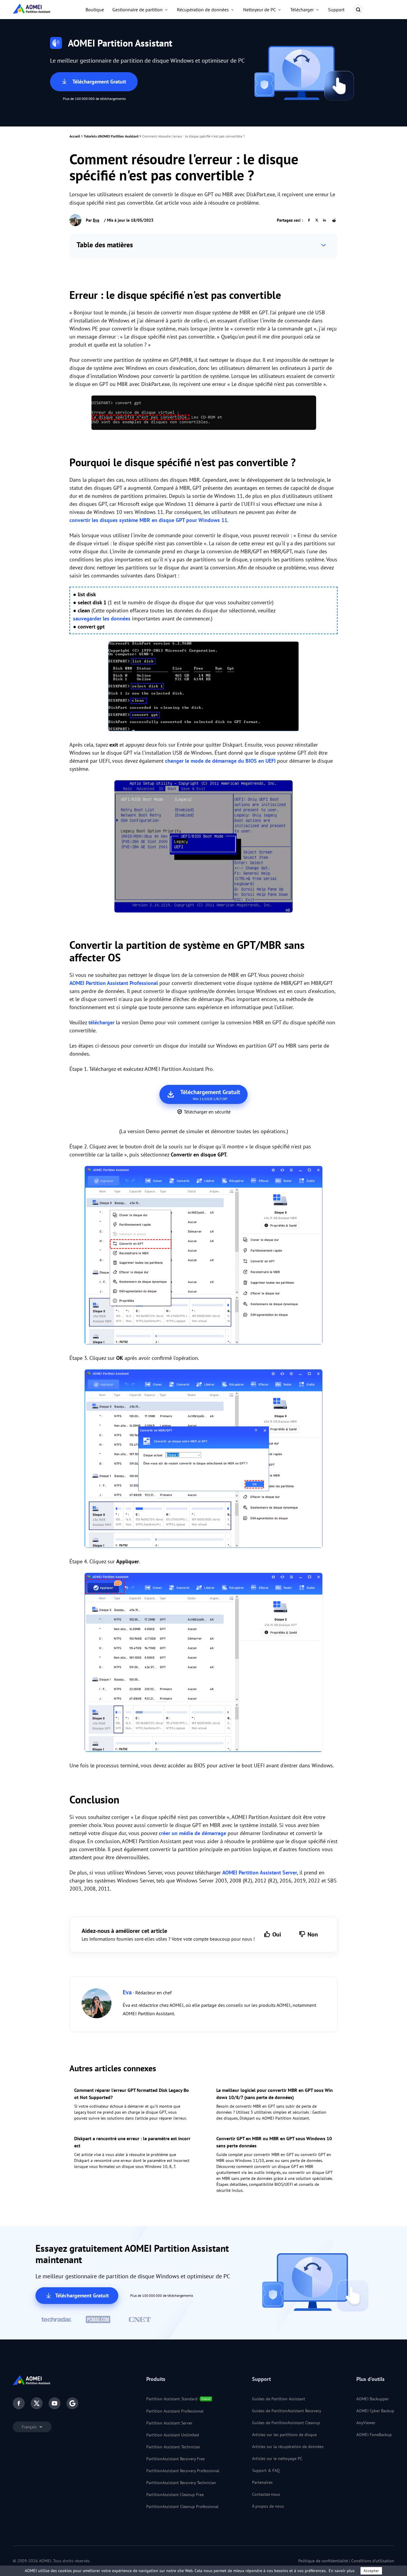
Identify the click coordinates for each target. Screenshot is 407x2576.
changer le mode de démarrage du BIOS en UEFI (220, 761)
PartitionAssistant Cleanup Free (175, 2495)
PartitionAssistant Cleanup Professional (182, 2506)
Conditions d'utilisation (373, 2561)
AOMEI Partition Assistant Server (260, 1872)
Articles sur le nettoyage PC (277, 2458)
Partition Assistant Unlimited (173, 2435)
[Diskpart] (203, 687)
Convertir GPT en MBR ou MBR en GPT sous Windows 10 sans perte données (274, 2142)
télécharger (101, 1022)
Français (30, 2427)
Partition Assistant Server (169, 2423)
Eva (96, 220)
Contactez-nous (266, 2494)
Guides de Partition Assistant (279, 2399)
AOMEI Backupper (373, 2399)
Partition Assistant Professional (175, 2411)
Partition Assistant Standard (172, 2399)
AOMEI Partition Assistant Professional (114, 983)
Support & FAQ (266, 2470)
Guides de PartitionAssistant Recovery (287, 2411)
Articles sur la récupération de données (288, 2447)
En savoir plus (342, 2571)
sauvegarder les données (102, 618)
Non (313, 1934)
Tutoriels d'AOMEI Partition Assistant (111, 136)
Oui (277, 1934)
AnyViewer (366, 2423)
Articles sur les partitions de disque (284, 2435)
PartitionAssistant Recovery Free (175, 2459)
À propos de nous (268, 2506)
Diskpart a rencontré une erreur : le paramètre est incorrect (132, 2142)
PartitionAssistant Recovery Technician (181, 2483)
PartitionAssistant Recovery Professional (183, 2471)
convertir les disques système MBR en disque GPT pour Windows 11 (148, 520)
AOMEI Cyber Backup (375, 2411)
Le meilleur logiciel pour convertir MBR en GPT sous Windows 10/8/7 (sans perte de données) (275, 2094)
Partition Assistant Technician (173, 2447)
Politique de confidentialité (323, 2561)
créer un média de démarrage (192, 1833)
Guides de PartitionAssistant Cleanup (286, 2423)
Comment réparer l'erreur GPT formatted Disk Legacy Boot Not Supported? (132, 2094)
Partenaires (262, 2482)
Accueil (75, 136)
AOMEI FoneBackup (374, 2435)
